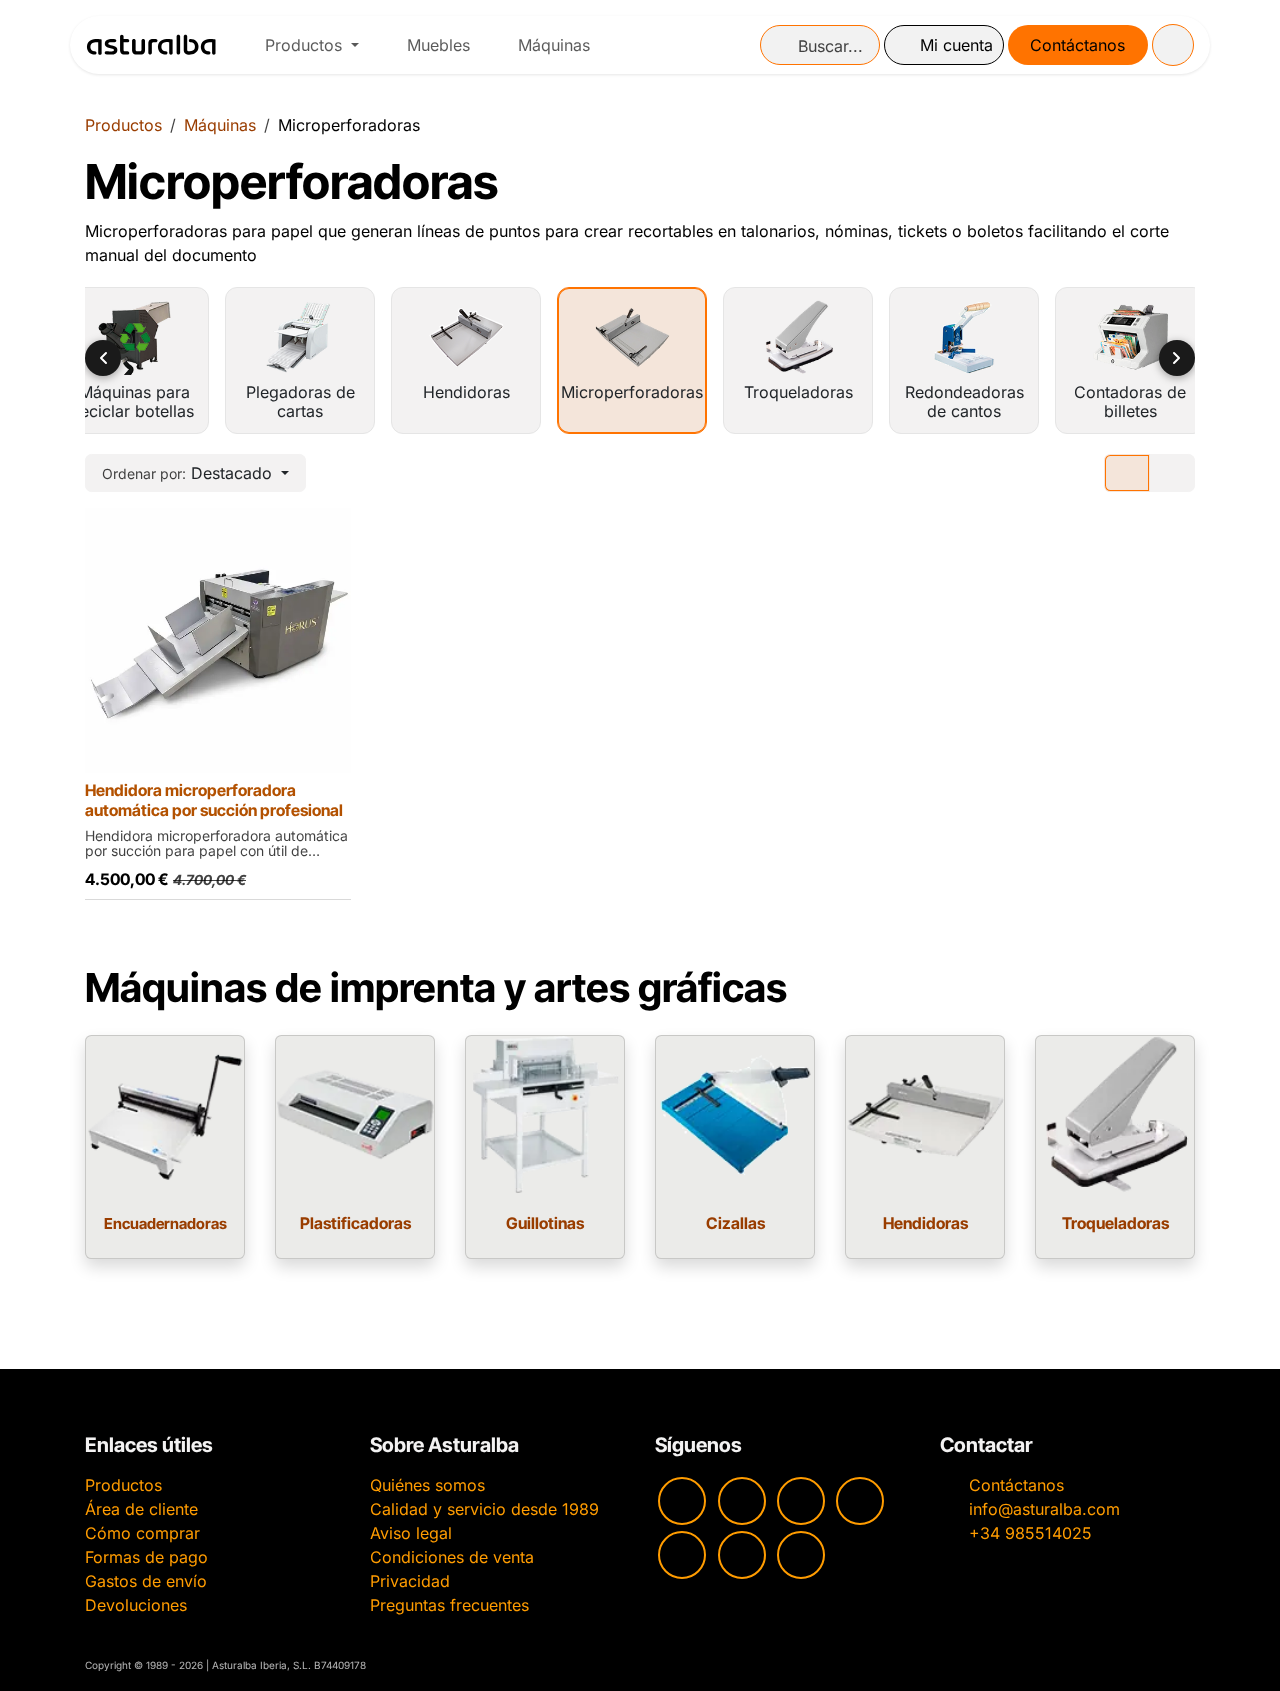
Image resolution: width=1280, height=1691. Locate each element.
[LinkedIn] (801, 1555)
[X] (742, 1555)
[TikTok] (860, 1501)
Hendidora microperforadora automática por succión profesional (214, 800)
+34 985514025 (1030, 1533)
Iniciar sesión (944, 45)
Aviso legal (411, 1533)
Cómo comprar (142, 1533)
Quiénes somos (427, 1485)
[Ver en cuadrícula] (1127, 473)
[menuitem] (312, 45)
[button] (195, 473)
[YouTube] (682, 1501)
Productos (123, 125)
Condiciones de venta (452, 1557)
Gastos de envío (146, 1581)
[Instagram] (742, 1501)
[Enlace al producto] (165, 1115)
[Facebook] (801, 1501)
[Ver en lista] (1172, 473)
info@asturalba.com (1044, 1509)
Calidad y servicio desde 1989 (484, 1509)
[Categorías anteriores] (103, 358)
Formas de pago (146, 1557)
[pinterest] (682, 1555)
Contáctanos (1077, 45)
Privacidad (410, 1581)
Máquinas (220, 125)
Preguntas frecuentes (449, 1605)
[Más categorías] (1177, 358)
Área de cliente (141, 1509)
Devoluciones (136, 1605)
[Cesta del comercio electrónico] (1173, 45)
